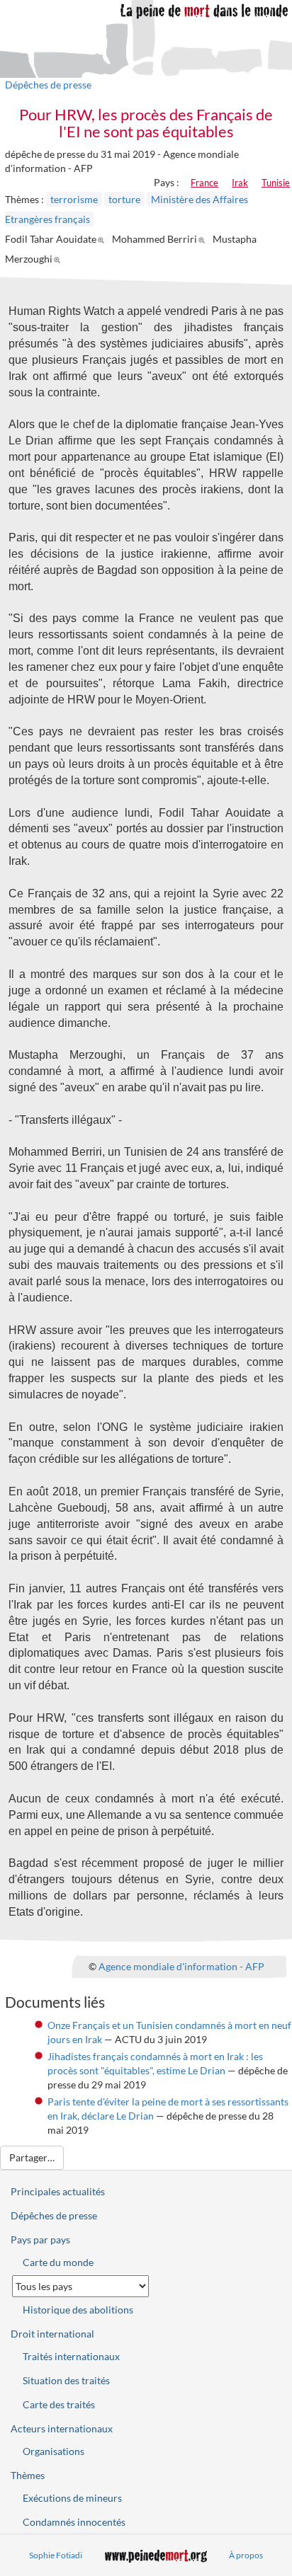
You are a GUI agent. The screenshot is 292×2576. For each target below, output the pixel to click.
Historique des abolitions (78, 2310)
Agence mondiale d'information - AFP (181, 1966)
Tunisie (276, 183)
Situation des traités (66, 2380)
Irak (240, 183)
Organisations (54, 2451)
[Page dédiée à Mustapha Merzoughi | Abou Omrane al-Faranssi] (59, 259)
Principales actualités (58, 2191)
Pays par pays (40, 2239)
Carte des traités (59, 2404)
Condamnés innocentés (74, 2522)
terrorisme (74, 199)
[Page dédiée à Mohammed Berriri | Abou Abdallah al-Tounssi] (204, 239)
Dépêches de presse (48, 85)
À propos (246, 2555)
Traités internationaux (71, 2356)
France (204, 183)
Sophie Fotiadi (56, 2555)
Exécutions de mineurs (72, 2498)
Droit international (52, 2334)
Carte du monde (58, 2262)
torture (124, 199)
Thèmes (28, 2475)
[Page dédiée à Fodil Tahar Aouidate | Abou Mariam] (103, 239)
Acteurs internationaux (62, 2428)
